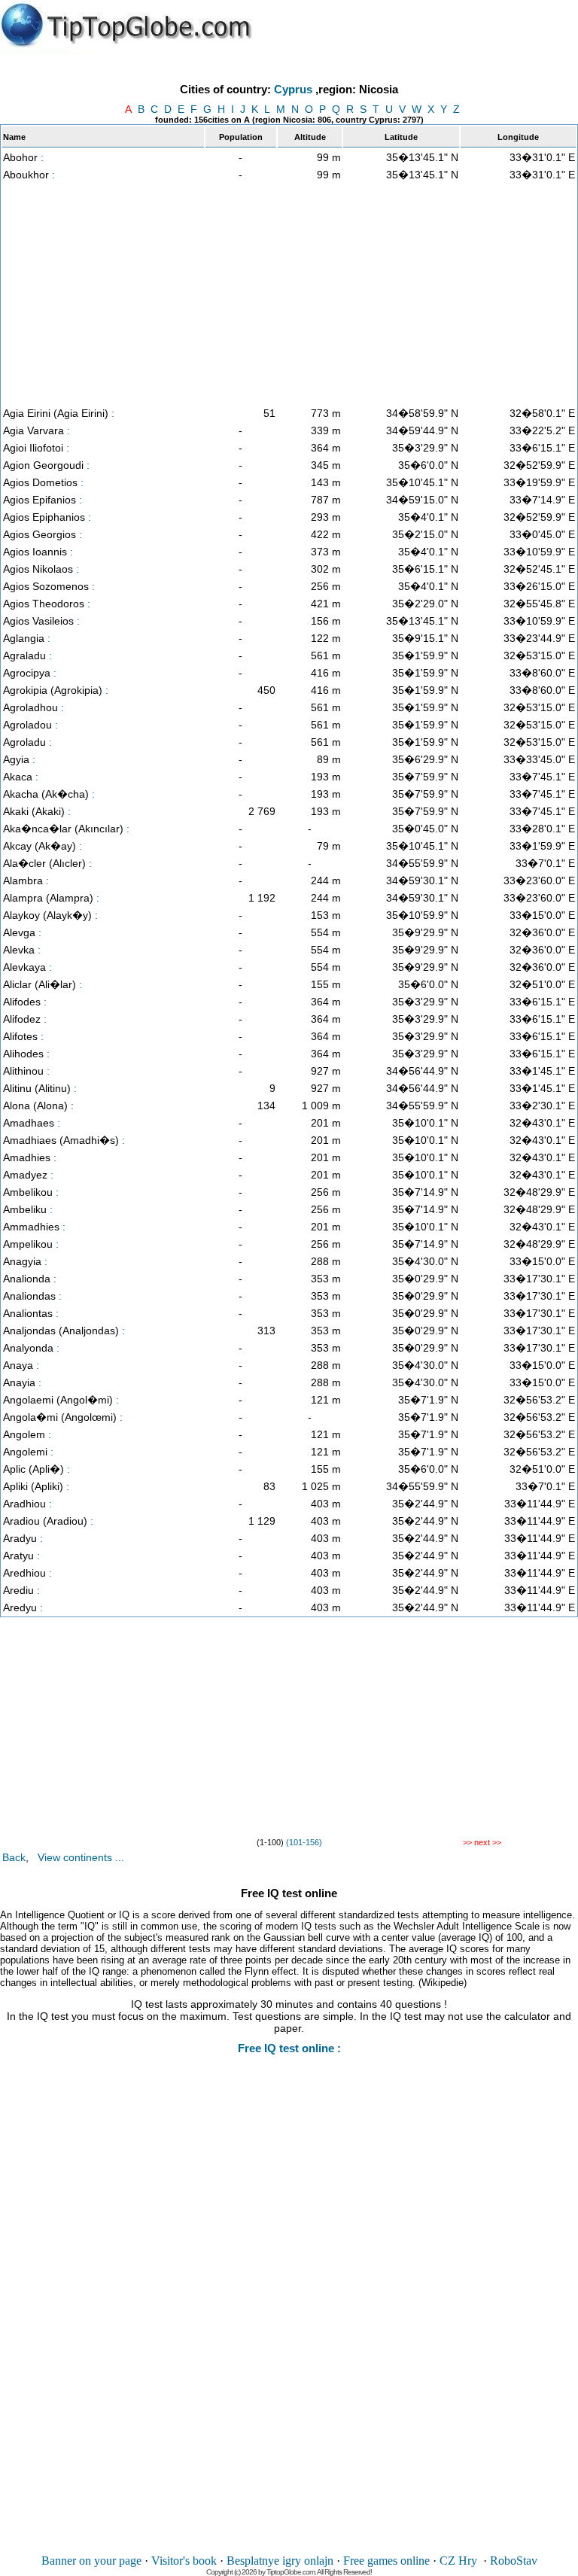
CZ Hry (458, 2561)
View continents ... (81, 1857)
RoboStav (514, 2561)
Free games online (386, 2561)
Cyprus (293, 89)
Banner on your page (91, 2561)
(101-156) (304, 1842)
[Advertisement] (289, 293)
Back (14, 1857)
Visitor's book (184, 2561)
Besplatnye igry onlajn (280, 2561)
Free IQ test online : (289, 2048)
